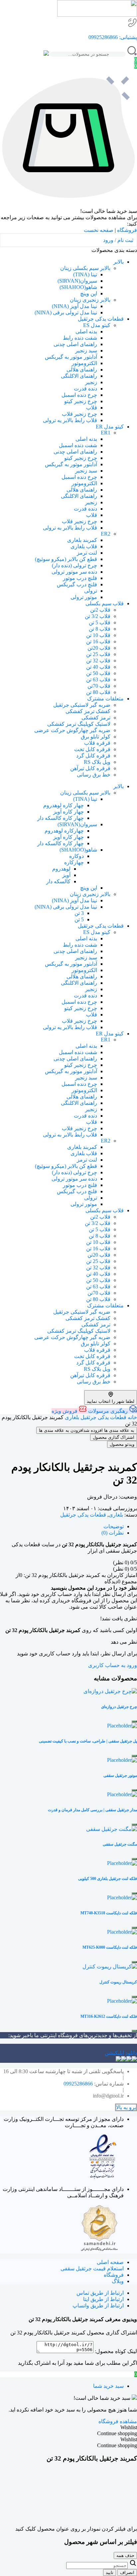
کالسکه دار (58, 881)
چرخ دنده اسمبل (79, 395)
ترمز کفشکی (96, 718)
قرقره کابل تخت (92, 749)
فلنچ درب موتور (80, 578)
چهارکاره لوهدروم (64, 831)
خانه (132, 1417)
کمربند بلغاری (82, 540)
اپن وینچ (89, 293)
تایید (110, 2572)
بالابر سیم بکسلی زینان (85, 268)
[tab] (62, 1526)
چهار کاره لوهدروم (64, 805)
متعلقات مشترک (105, 699)
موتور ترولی (84, 597)
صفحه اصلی (110, 2262)
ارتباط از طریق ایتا (103, 2299)
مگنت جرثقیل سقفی (120, 1844)
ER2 (106, 534)
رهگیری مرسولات (108, 1411)
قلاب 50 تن (98, 673)
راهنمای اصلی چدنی (75, 344)
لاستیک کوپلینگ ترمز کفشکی (79, 724)
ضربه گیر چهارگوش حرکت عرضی (72, 730)
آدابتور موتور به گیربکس (71, 357)
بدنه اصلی (86, 332)
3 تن (79, 913)
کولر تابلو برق (96, 737)
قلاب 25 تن (98, 654)
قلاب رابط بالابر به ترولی (70, 528)
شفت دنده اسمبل (78, 445)
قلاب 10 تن (98, 635)
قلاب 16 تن (98, 641)
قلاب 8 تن (100, 629)
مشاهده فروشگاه (118, 2421)
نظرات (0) (113, 1533)
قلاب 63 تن (98, 680)
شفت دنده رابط (80, 338)
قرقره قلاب (97, 743)
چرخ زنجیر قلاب (79, 414)
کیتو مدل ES (97, 325)
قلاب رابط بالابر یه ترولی (70, 420)
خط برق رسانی (94, 775)
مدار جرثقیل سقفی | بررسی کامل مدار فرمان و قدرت (92, 1810)
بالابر (119, 262)
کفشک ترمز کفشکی (88, 711)
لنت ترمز (87, 553)
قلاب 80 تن (98, 692)
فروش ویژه (65, 1411)
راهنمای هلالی (82, 370)
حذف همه (125, 2555)
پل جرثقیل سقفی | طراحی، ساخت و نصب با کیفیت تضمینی (88, 1741)
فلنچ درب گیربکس (77, 584)
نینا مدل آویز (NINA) (74, 306)
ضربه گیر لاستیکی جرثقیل (82, 705)
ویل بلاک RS (97, 762)
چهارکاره (74, 862)
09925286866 (103, 37)
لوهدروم (61, 869)
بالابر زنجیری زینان (90, 300)
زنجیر (91, 382)
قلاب (92, 408)
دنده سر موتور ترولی (74, 572)
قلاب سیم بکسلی (105, 603)
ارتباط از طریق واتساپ (98, 2306)
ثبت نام (125, 240)
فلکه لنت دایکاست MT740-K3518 (109, 1913)
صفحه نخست (99, 230)
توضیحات (114, 1526)
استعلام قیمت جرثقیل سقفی (92, 2269)
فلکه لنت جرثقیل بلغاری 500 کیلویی (108, 1879)
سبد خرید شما (108, 2386)
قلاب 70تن (99, 686)
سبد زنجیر (86, 351)
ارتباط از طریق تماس (100, 2293)
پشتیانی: (127, 37)
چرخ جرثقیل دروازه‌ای (119, 1707)
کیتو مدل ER (110, 427)
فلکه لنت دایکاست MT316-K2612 (109, 2016)
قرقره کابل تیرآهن (90, 768)
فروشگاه (127, 230)
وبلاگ (118, 2281)
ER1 (106, 433)
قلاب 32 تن (98, 661)
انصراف (127, 2572)
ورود (108, 240)
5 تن (79, 919)
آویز (66, 875)
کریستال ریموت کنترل (118, 1982)
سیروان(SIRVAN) (77, 281)
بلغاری (72, 1417)
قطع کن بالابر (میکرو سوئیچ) (66, 559)
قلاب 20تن (99, 648)
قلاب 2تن (100, 610)
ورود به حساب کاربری (113, 1665)
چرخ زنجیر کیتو (81, 401)
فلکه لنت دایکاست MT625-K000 (110, 1947)
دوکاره (76, 856)
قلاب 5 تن (100, 622)
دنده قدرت (85, 389)
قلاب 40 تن (98, 667)
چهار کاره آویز (68, 812)
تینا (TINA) (85, 274)
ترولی (91, 591)
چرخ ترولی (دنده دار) (74, 565)
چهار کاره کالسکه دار (61, 818)
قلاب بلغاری (84, 546)
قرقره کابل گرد (93, 756)
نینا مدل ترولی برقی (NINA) (66, 312)
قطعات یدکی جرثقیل (101, 319)
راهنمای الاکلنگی (79, 376)
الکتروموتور (84, 363)
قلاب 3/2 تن (98, 616)
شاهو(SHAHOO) (78, 287)
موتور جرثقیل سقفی (120, 1776)
